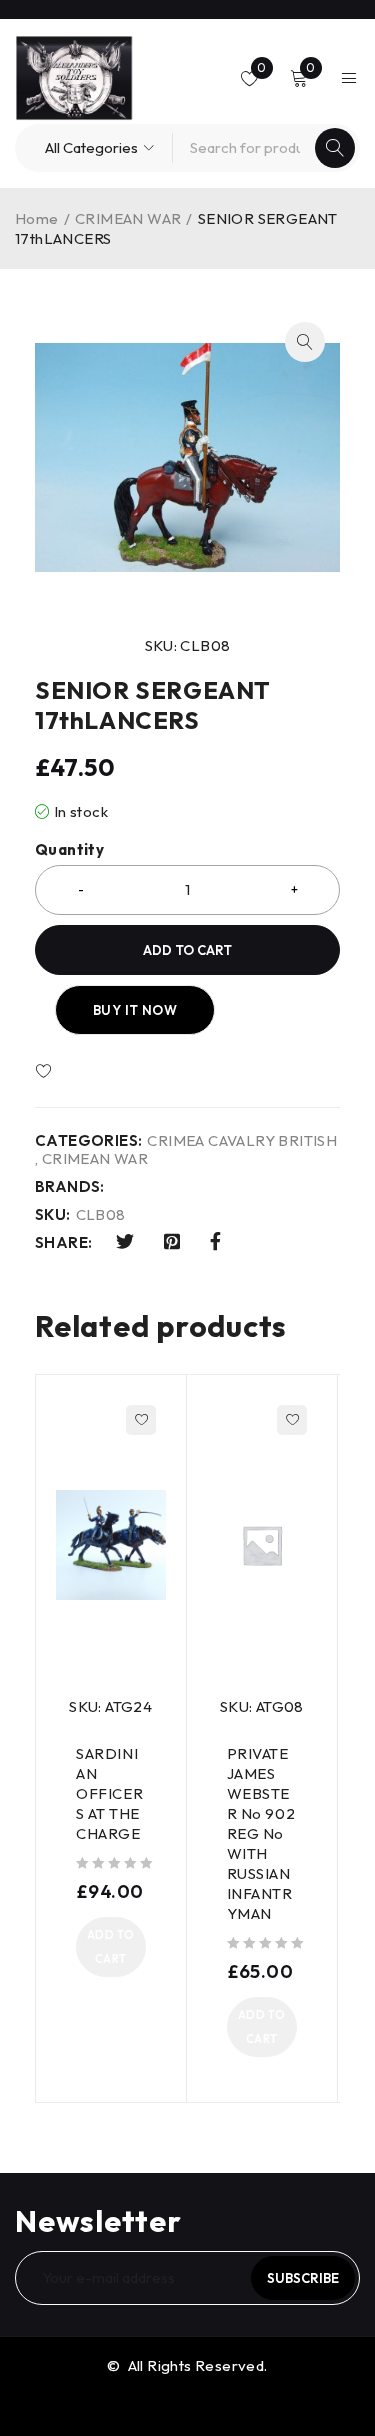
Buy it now (135, 1010)
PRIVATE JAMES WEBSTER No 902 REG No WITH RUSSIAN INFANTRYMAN (261, 1833)
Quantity (69, 850)
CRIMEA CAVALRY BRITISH (242, 1141)
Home (37, 218)
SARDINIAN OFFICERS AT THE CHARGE (109, 1793)
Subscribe (303, 2278)
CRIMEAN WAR (128, 218)
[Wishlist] (102, 1072)
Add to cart (187, 950)
